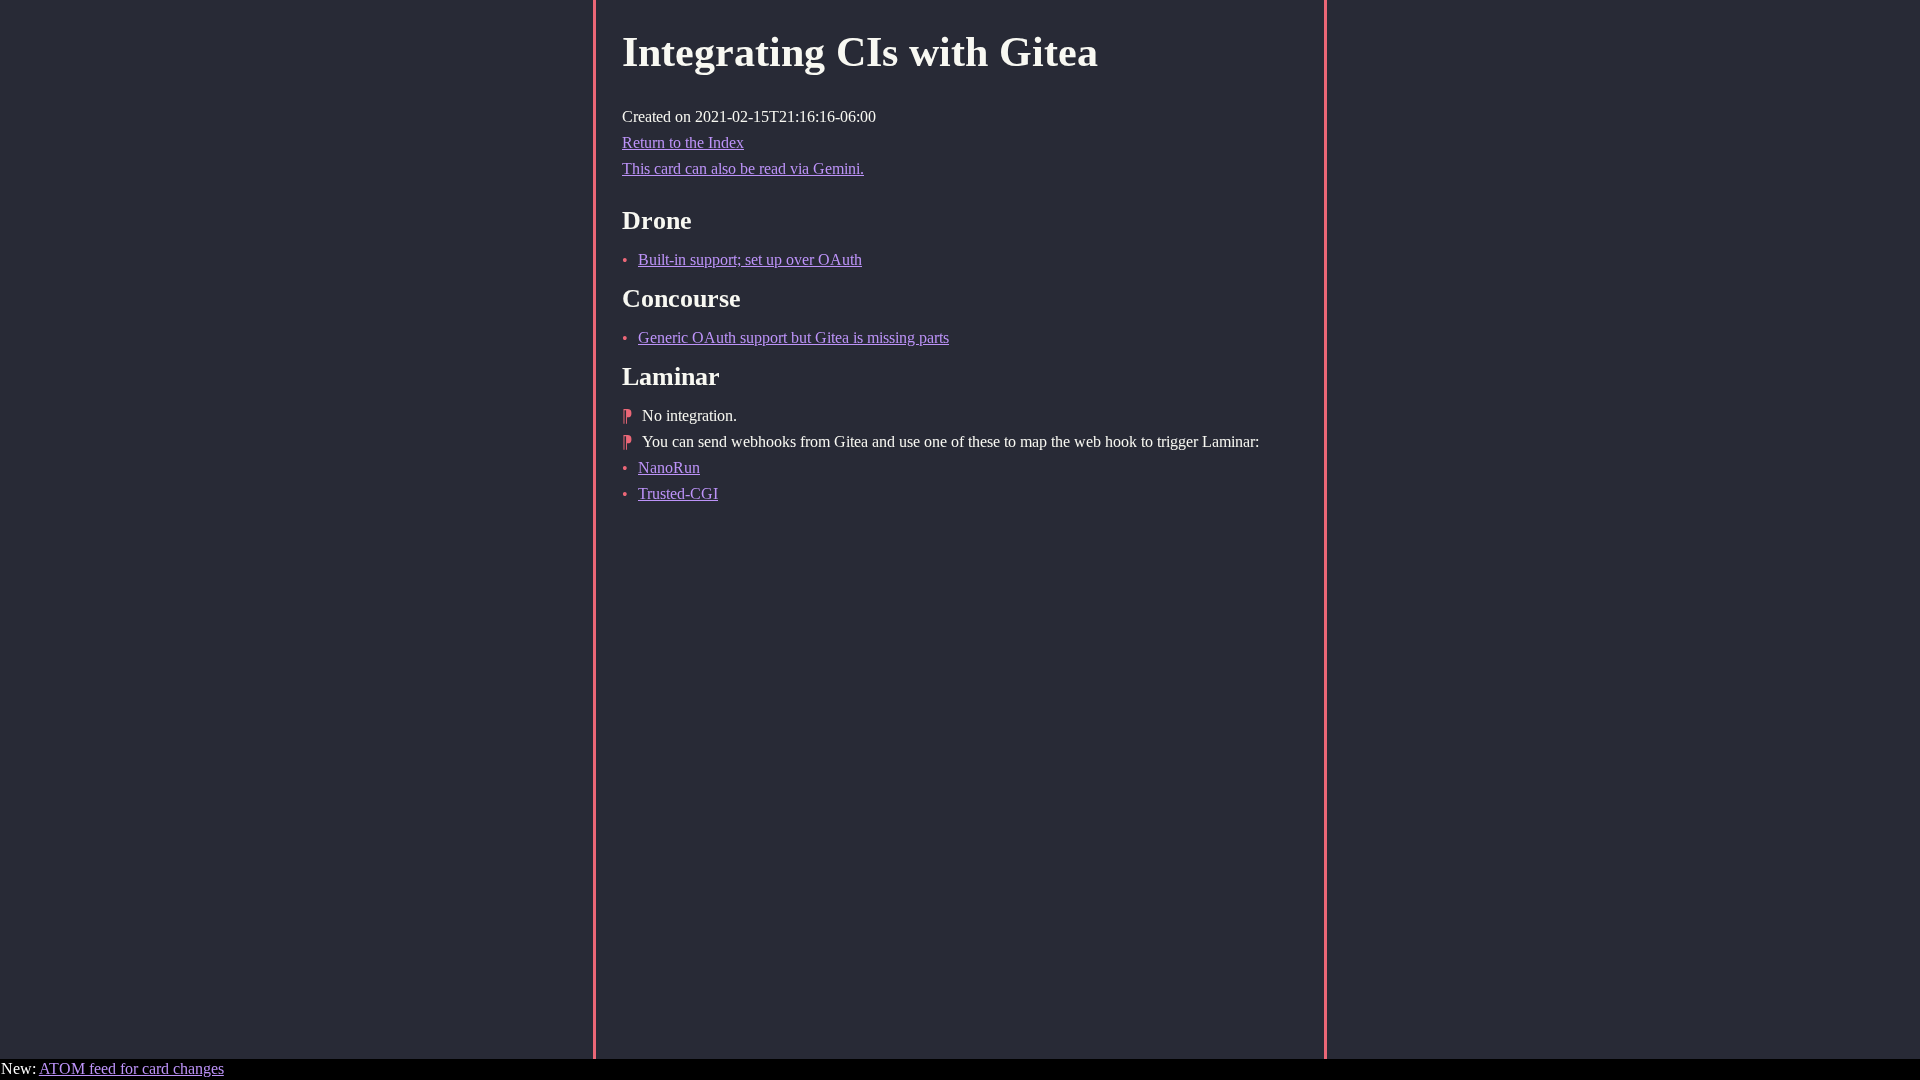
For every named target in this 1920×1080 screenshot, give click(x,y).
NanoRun (669, 467)
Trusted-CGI (678, 493)
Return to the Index (683, 142)
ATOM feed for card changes (131, 1068)
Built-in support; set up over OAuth (750, 259)
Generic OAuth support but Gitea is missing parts (793, 337)
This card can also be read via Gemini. (743, 168)
